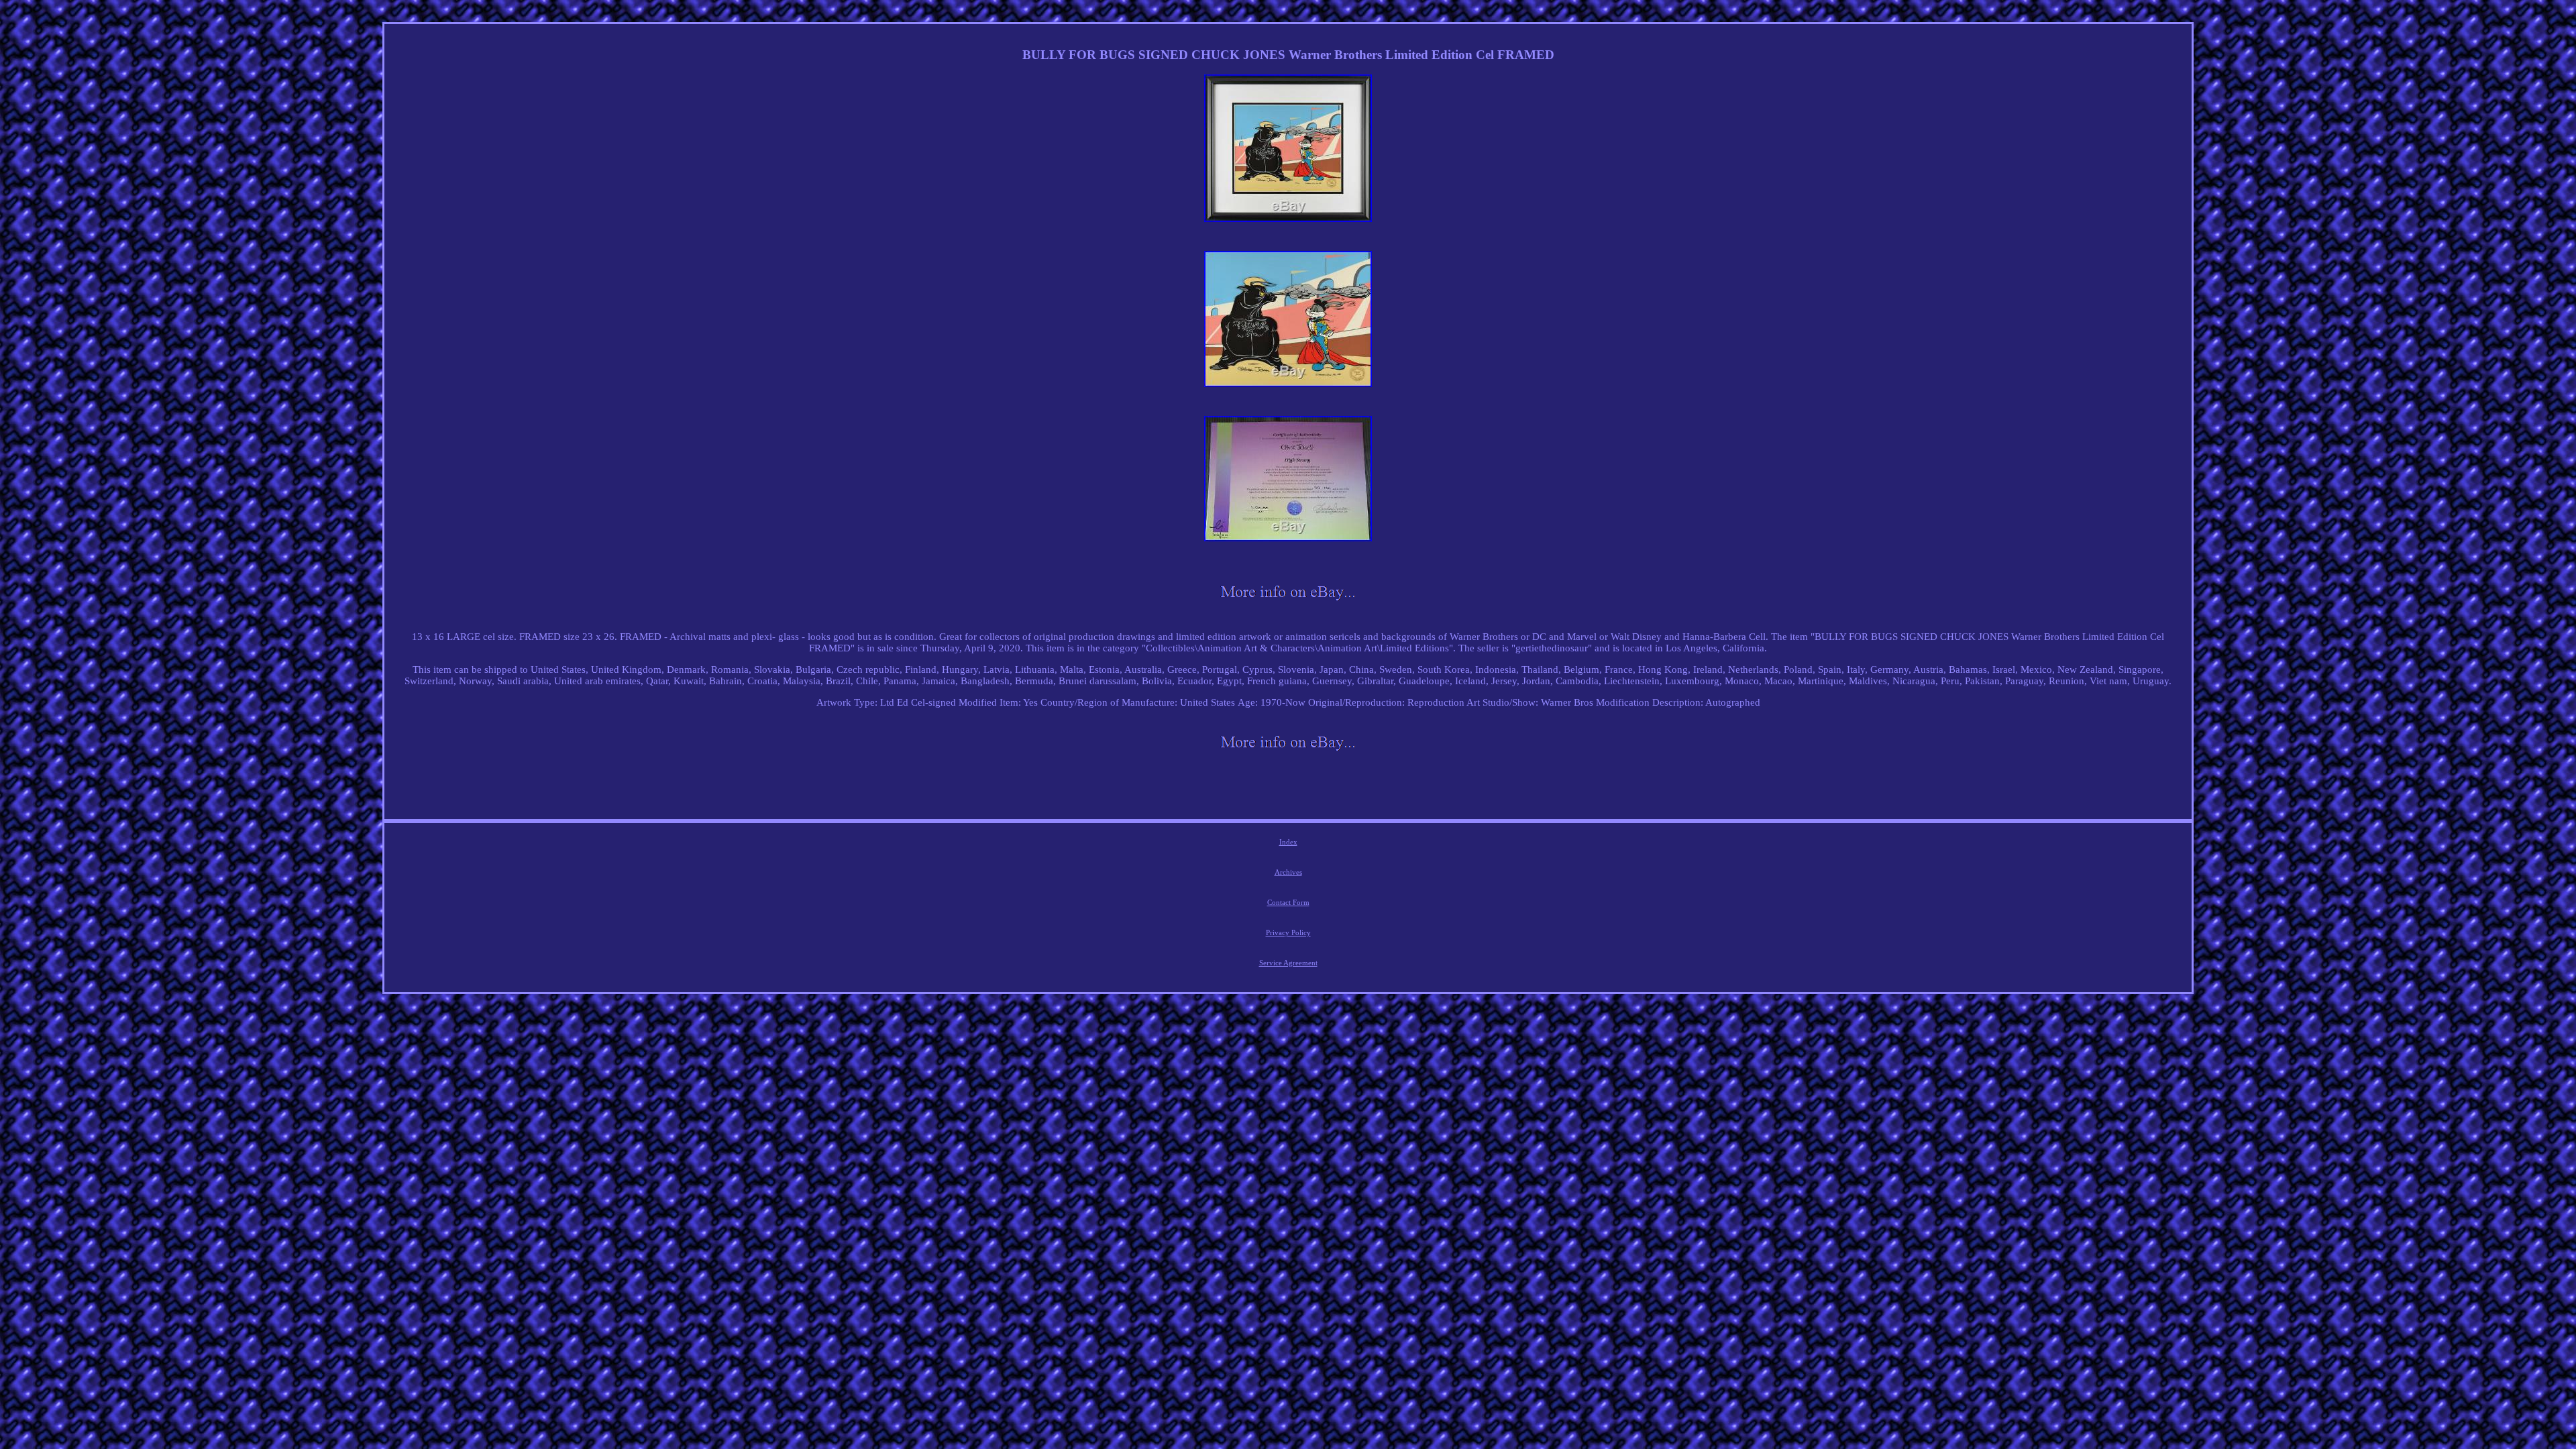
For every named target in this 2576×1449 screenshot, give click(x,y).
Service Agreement (1288, 963)
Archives (1288, 872)
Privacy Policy (1288, 932)
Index (1288, 842)
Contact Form (1288, 902)
